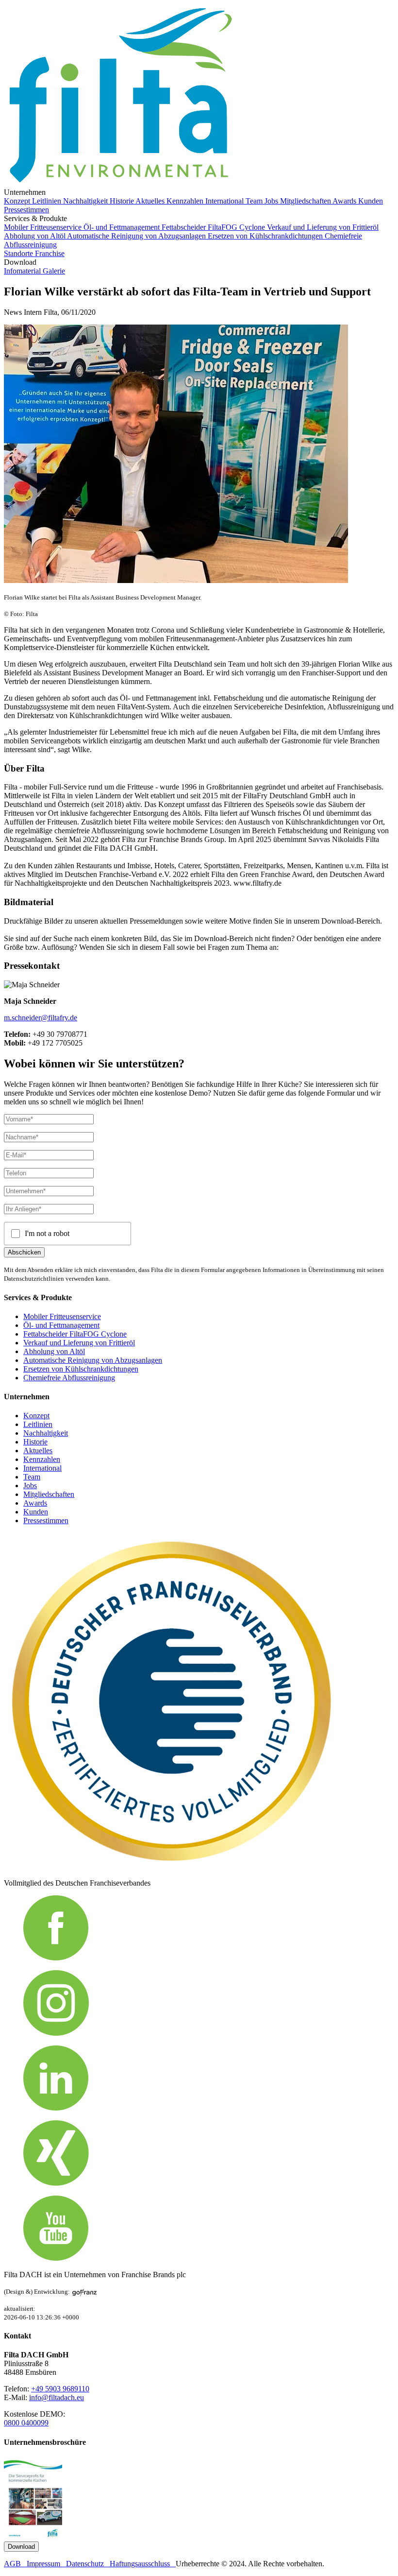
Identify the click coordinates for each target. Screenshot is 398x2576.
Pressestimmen (26, 210)
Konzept (18, 201)
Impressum (46, 2564)
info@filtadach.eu (57, 2397)
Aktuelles (151, 201)
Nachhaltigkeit (86, 201)
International (225, 201)
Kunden (371, 201)
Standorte (19, 253)
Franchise (50, 253)
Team (255, 201)
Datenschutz (88, 2564)
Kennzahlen (186, 201)
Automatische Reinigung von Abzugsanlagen (137, 236)
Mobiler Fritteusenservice (44, 227)
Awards (345, 201)
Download (21, 2547)
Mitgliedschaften (306, 201)
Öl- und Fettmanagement (123, 227)
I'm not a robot (47, 1233)
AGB (15, 2564)
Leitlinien (48, 201)
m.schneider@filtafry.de (41, 1018)
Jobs (272, 201)
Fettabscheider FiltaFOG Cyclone (214, 227)
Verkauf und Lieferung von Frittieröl (323, 227)
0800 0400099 (26, 2423)
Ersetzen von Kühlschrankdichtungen (266, 236)
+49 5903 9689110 (60, 2389)
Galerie (54, 271)
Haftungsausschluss (143, 2564)
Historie (123, 201)
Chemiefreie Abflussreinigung (69, 1378)
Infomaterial (23, 271)
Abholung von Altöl (35, 236)
